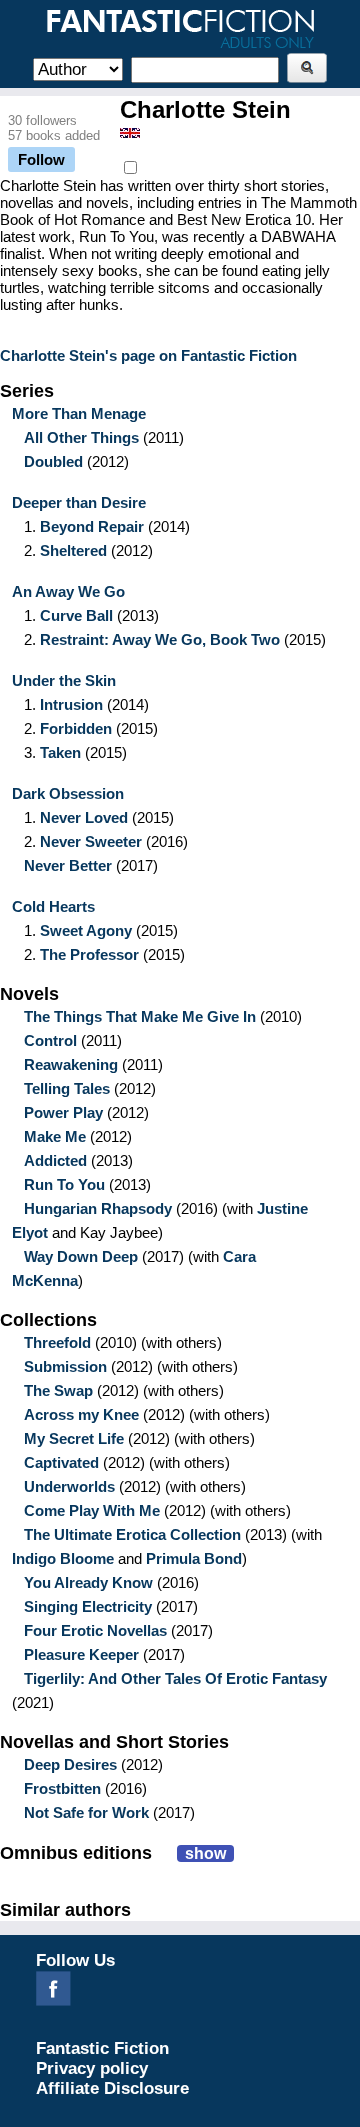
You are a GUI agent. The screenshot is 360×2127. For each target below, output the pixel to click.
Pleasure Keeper (81, 1654)
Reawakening (71, 1064)
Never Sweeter (91, 841)
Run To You (64, 1184)
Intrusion (71, 704)
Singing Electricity (88, 1606)
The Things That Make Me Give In (140, 1016)
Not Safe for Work (86, 1812)
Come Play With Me (92, 1510)
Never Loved (84, 817)
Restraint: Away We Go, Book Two (160, 639)
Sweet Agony (86, 930)
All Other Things (81, 437)
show (205, 1853)
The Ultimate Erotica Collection (132, 1534)
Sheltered (73, 550)
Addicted (55, 1160)
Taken (60, 752)
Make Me (55, 1136)
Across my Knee (81, 1414)
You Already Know (88, 1582)
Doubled (53, 461)
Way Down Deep (81, 1256)
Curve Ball (76, 615)
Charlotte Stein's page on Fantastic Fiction (148, 355)
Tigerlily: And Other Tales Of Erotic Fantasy (175, 1678)
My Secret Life (74, 1438)
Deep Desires (70, 1764)
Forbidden (76, 728)
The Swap (58, 1390)
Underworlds (69, 1486)
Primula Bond (194, 1558)
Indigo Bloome (63, 1558)
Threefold (57, 1342)
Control (50, 1040)
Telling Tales (67, 1088)
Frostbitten (62, 1788)
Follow (41, 159)
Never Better (68, 865)
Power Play (63, 1112)
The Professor (89, 954)
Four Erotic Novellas (95, 1630)
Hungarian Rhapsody (98, 1208)
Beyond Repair (92, 526)
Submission (65, 1366)
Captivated (61, 1462)
